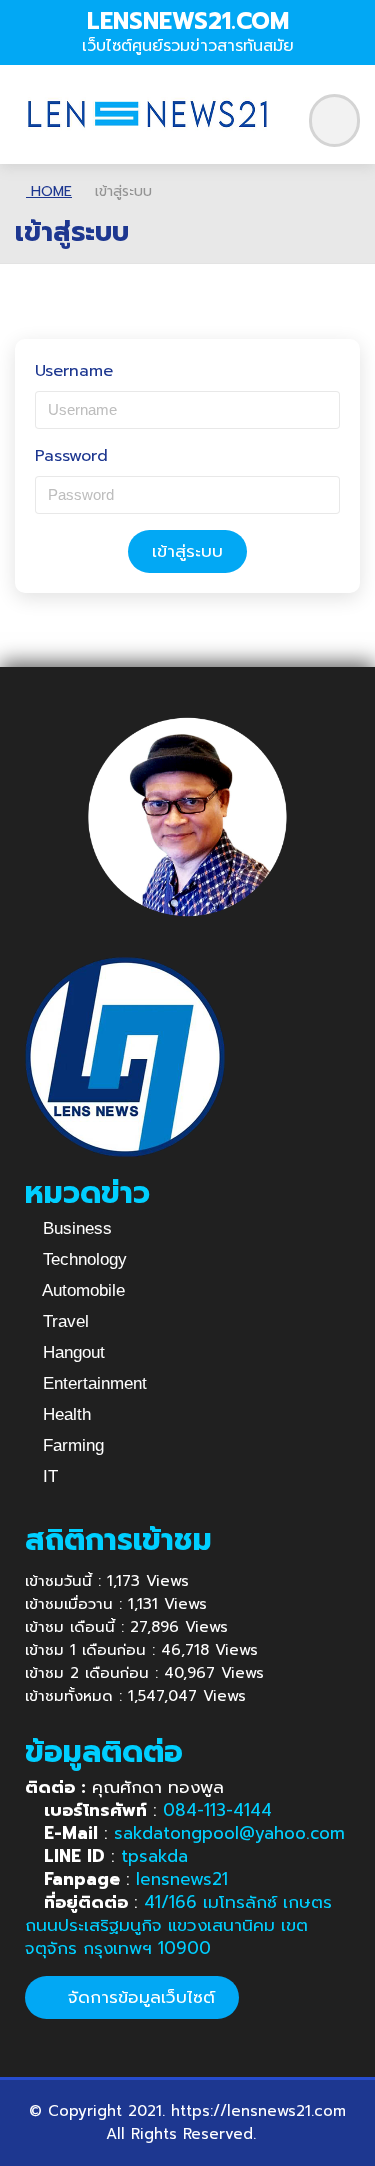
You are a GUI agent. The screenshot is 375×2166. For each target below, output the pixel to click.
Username (74, 371)
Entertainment (92, 1383)
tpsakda (154, 1856)
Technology (82, 1259)
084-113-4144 (217, 1810)
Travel (63, 1321)
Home (49, 191)
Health (64, 1414)
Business (75, 1228)
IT (48, 1476)
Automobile (81, 1290)
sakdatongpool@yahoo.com (229, 1833)
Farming (71, 1445)
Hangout (71, 1352)
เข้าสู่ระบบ (187, 551)
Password (71, 456)
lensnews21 (182, 1879)
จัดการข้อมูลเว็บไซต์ (138, 1997)
